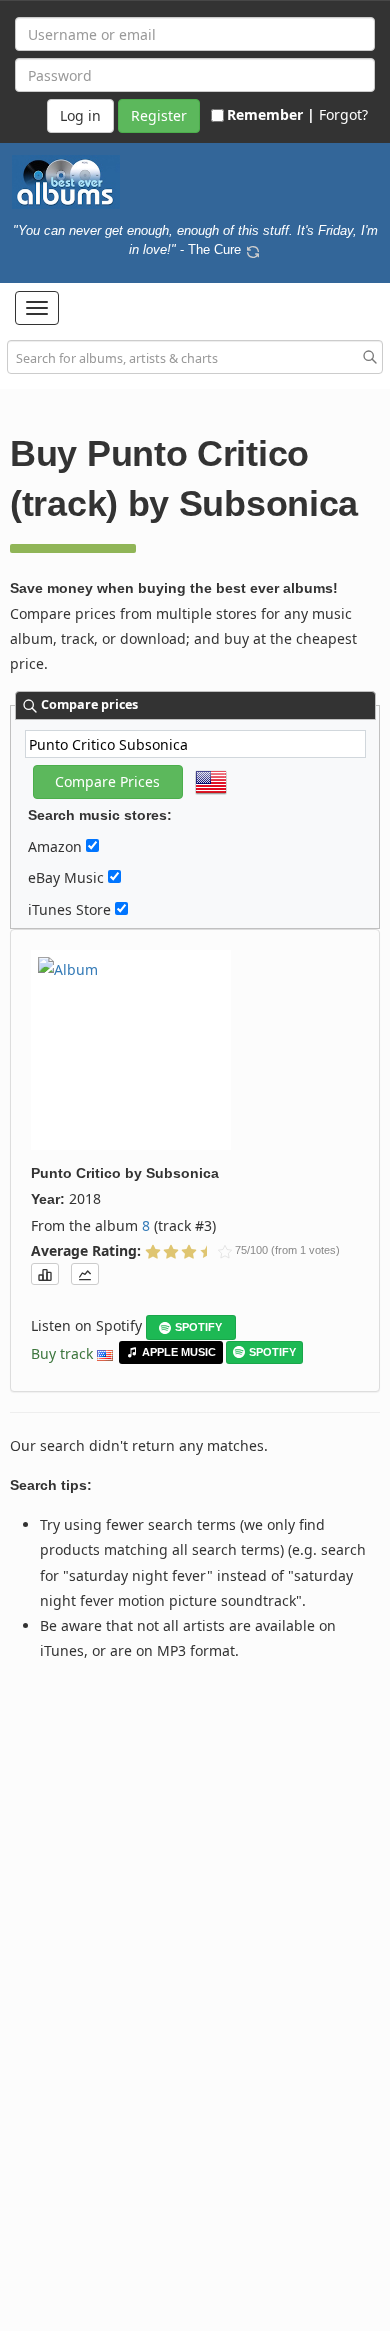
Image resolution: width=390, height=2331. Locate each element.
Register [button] (159, 115)
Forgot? (343, 114)
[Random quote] (253, 249)
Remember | (271, 114)
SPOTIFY (198, 1327)
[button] (37, 308)
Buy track (62, 1353)
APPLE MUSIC (179, 1352)
